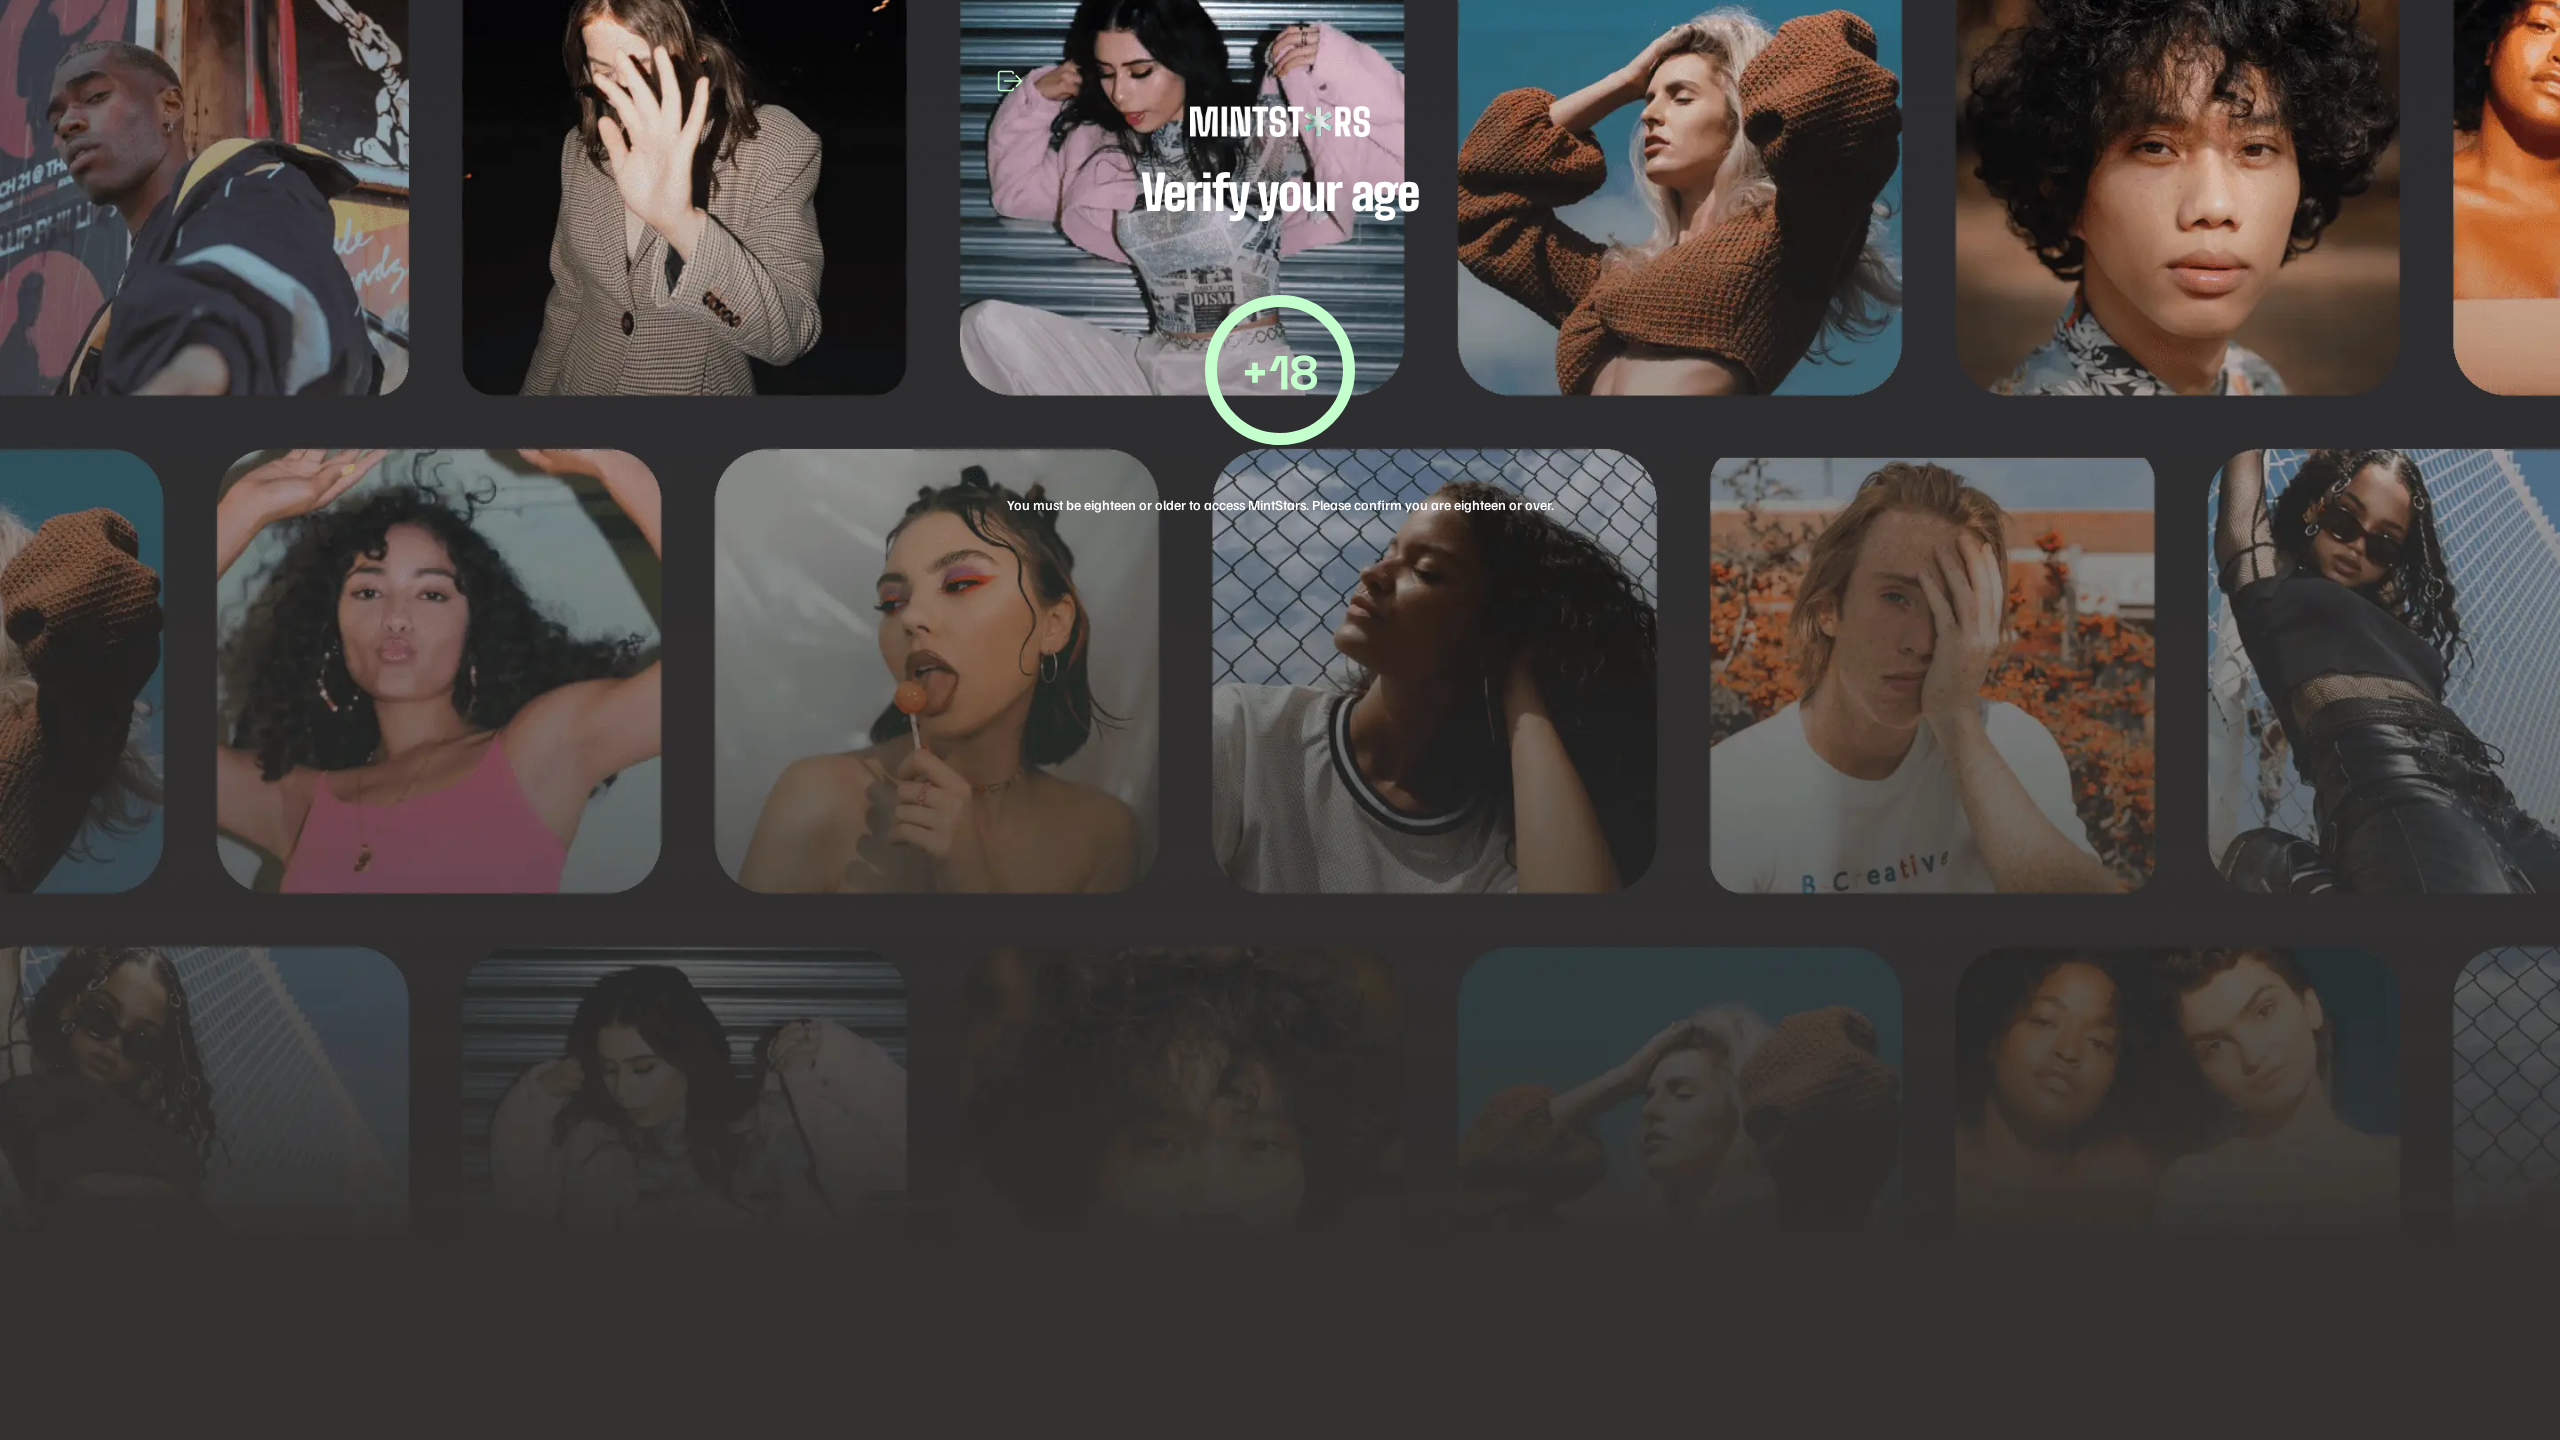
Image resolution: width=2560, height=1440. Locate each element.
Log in (1280, 914)
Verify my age (1280, 782)
